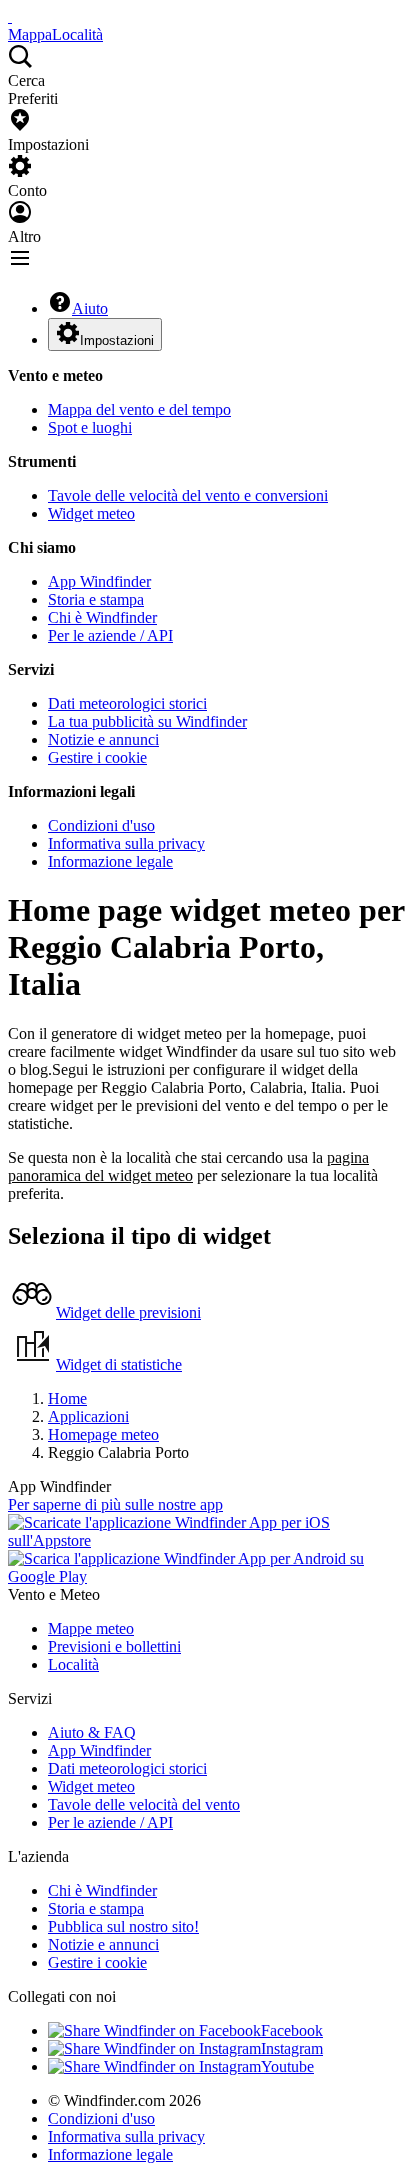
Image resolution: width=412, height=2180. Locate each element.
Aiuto (90, 308)
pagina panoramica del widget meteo (188, 1166)
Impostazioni (117, 340)
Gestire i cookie (97, 757)
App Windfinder (99, 581)
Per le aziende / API (110, 635)
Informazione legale (110, 861)
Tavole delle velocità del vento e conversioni (188, 495)
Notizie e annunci (103, 739)
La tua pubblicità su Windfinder (147, 721)
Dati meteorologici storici (127, 703)
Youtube (287, 2066)
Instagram (292, 2048)
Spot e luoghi (90, 427)
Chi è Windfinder (102, 617)
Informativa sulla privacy (126, 843)
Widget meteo (91, 513)
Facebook (292, 2030)
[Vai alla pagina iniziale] (10, 16)
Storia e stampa (96, 599)
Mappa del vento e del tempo (139, 409)
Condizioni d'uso (101, 825)
